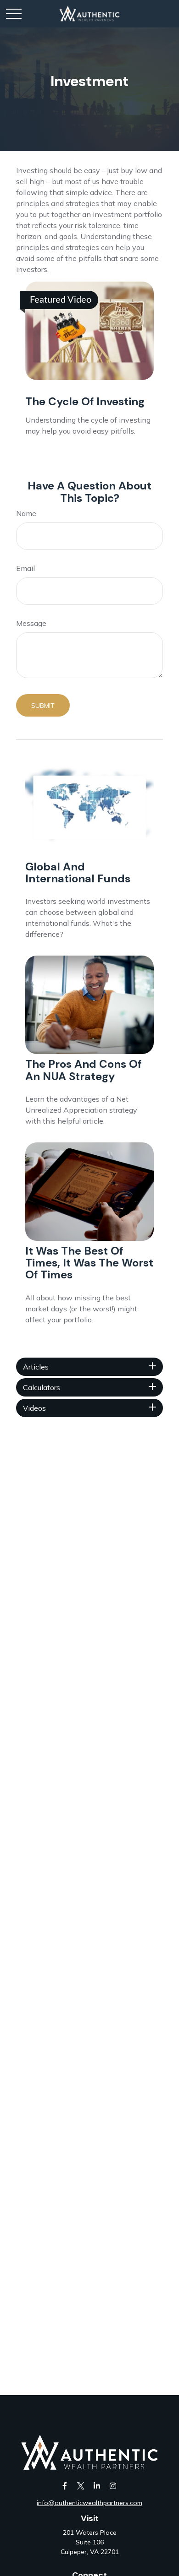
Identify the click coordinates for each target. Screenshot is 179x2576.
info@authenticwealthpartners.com (89, 2503)
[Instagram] (113, 2486)
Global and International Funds (78, 872)
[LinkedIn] (97, 2486)
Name (26, 513)
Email (25, 568)
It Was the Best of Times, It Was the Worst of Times (89, 1263)
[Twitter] (81, 2486)
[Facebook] (64, 2486)
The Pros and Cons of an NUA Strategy (83, 1070)
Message (31, 623)
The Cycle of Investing (85, 401)
